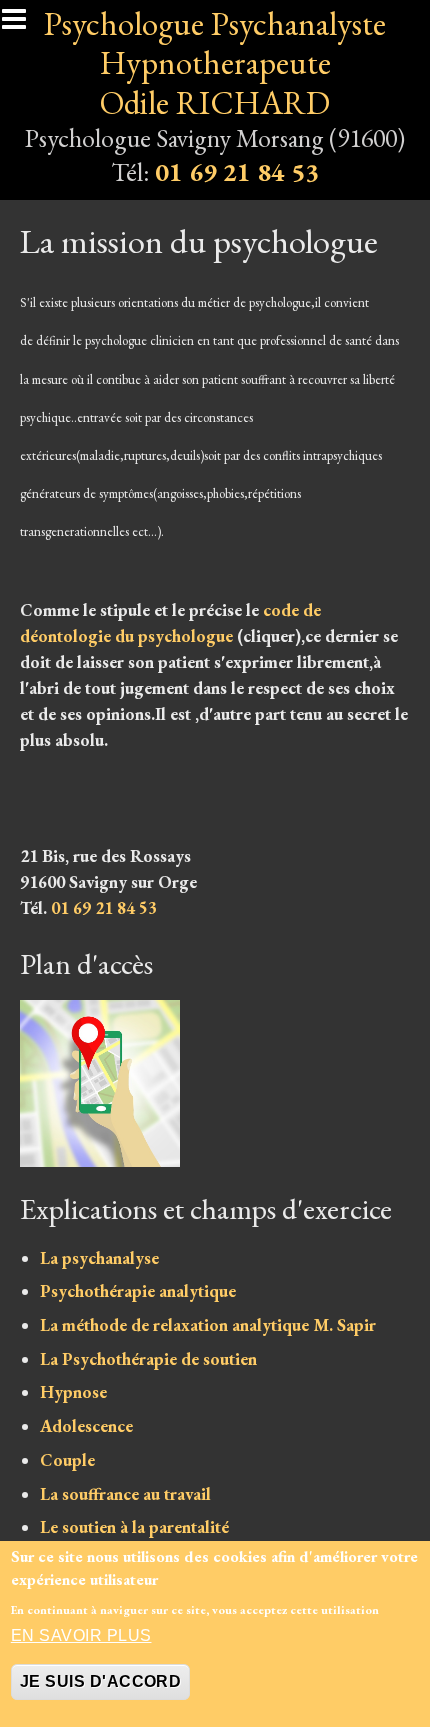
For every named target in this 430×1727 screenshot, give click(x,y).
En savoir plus (81, 1635)
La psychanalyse (99, 1258)
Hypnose (73, 1392)
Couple (67, 1460)
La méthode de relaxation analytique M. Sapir (208, 1325)
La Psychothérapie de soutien (148, 1359)
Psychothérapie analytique (138, 1291)
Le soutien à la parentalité (134, 1527)
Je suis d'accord (101, 1681)
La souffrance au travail (125, 1494)
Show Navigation (23, 25)
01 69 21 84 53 (237, 172)
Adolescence (86, 1426)
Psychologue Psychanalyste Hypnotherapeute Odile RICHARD (215, 63)
